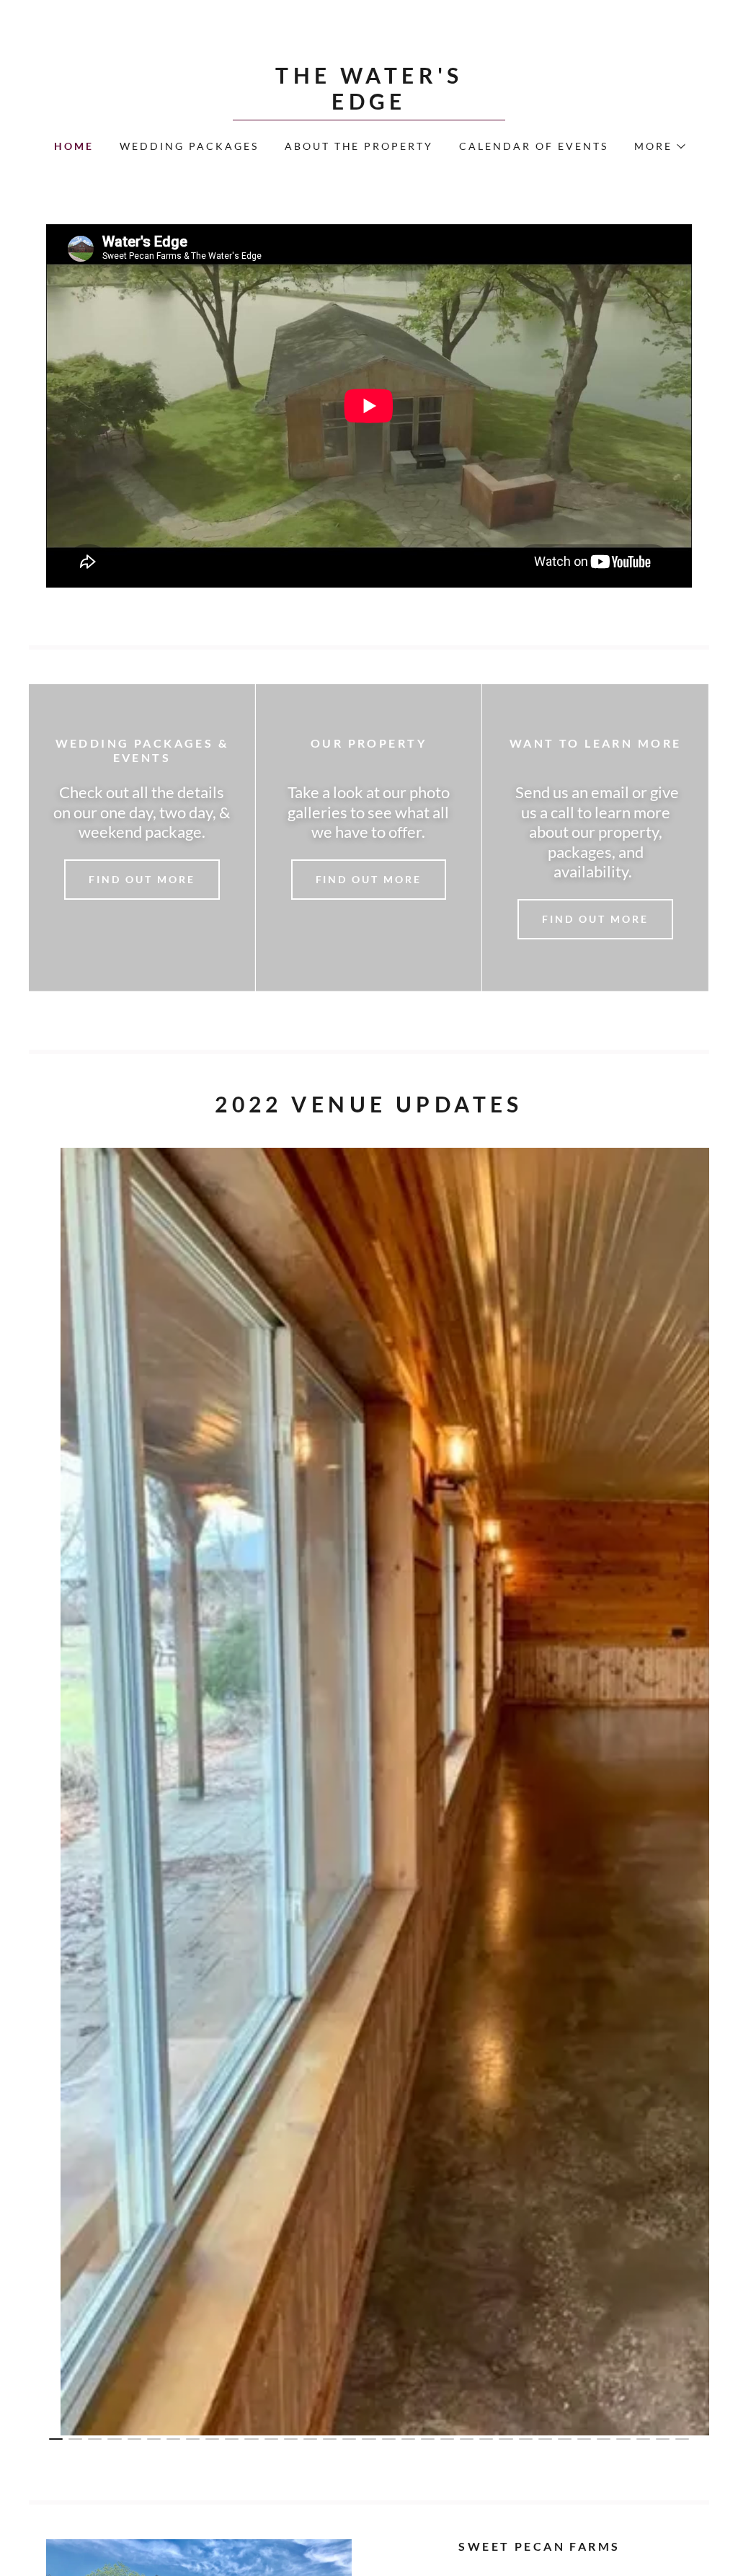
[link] (369, 105)
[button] (659, 146)
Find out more (142, 879)
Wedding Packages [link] (189, 146)
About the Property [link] (359, 146)
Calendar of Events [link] (534, 146)
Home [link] (74, 146)
